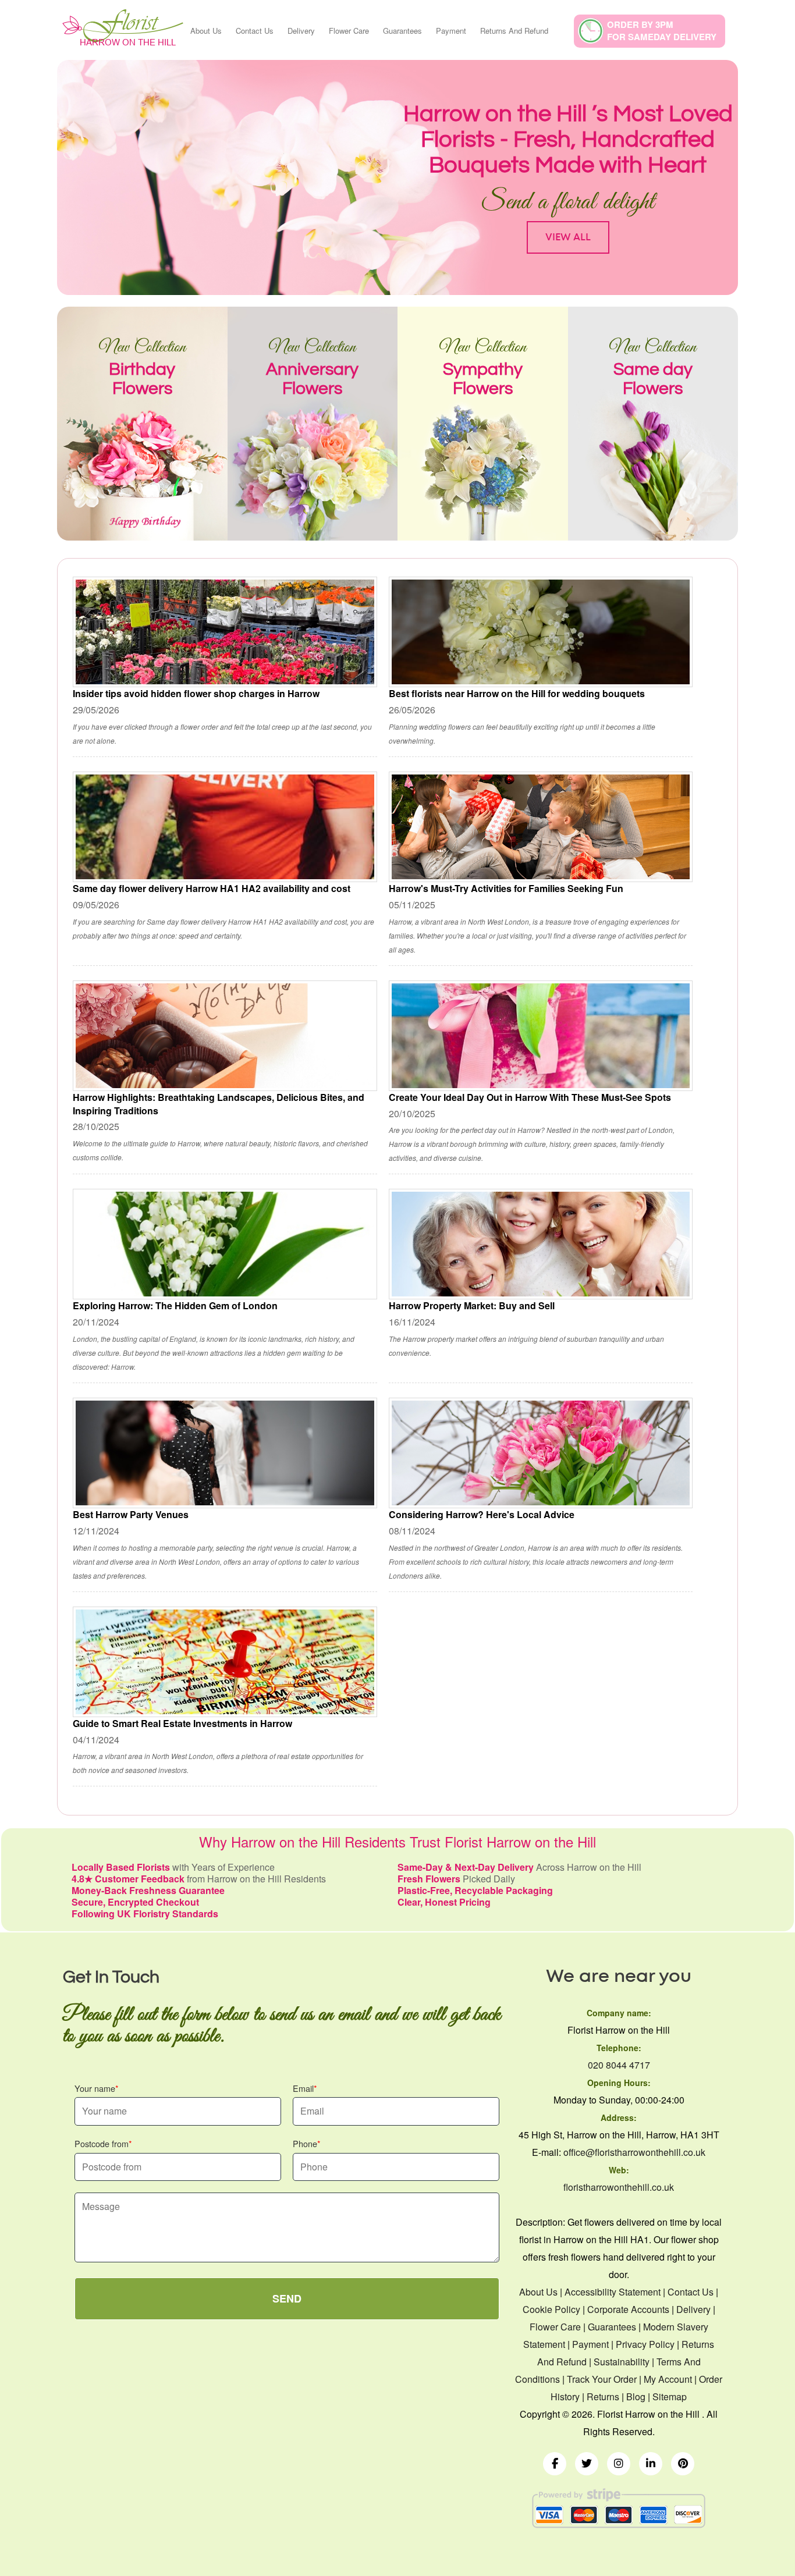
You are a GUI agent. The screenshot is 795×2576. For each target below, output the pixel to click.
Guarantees (402, 31)
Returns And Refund (514, 31)
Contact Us (255, 31)
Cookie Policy (551, 2309)
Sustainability (622, 2362)
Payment (451, 31)
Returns (603, 2396)
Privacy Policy (645, 2344)
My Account (668, 2379)
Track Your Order (602, 2379)
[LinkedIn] (651, 2464)
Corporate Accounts (628, 2309)
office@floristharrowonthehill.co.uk (634, 2152)
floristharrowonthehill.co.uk (619, 2187)
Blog (636, 2396)
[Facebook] (555, 2464)
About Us (206, 31)
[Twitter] (587, 2464)
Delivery (301, 31)
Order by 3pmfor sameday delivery (662, 31)
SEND (287, 2298)
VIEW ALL (568, 237)
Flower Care (349, 31)
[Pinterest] (683, 2464)
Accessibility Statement (613, 2292)
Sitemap (670, 2396)
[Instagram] (619, 2464)
